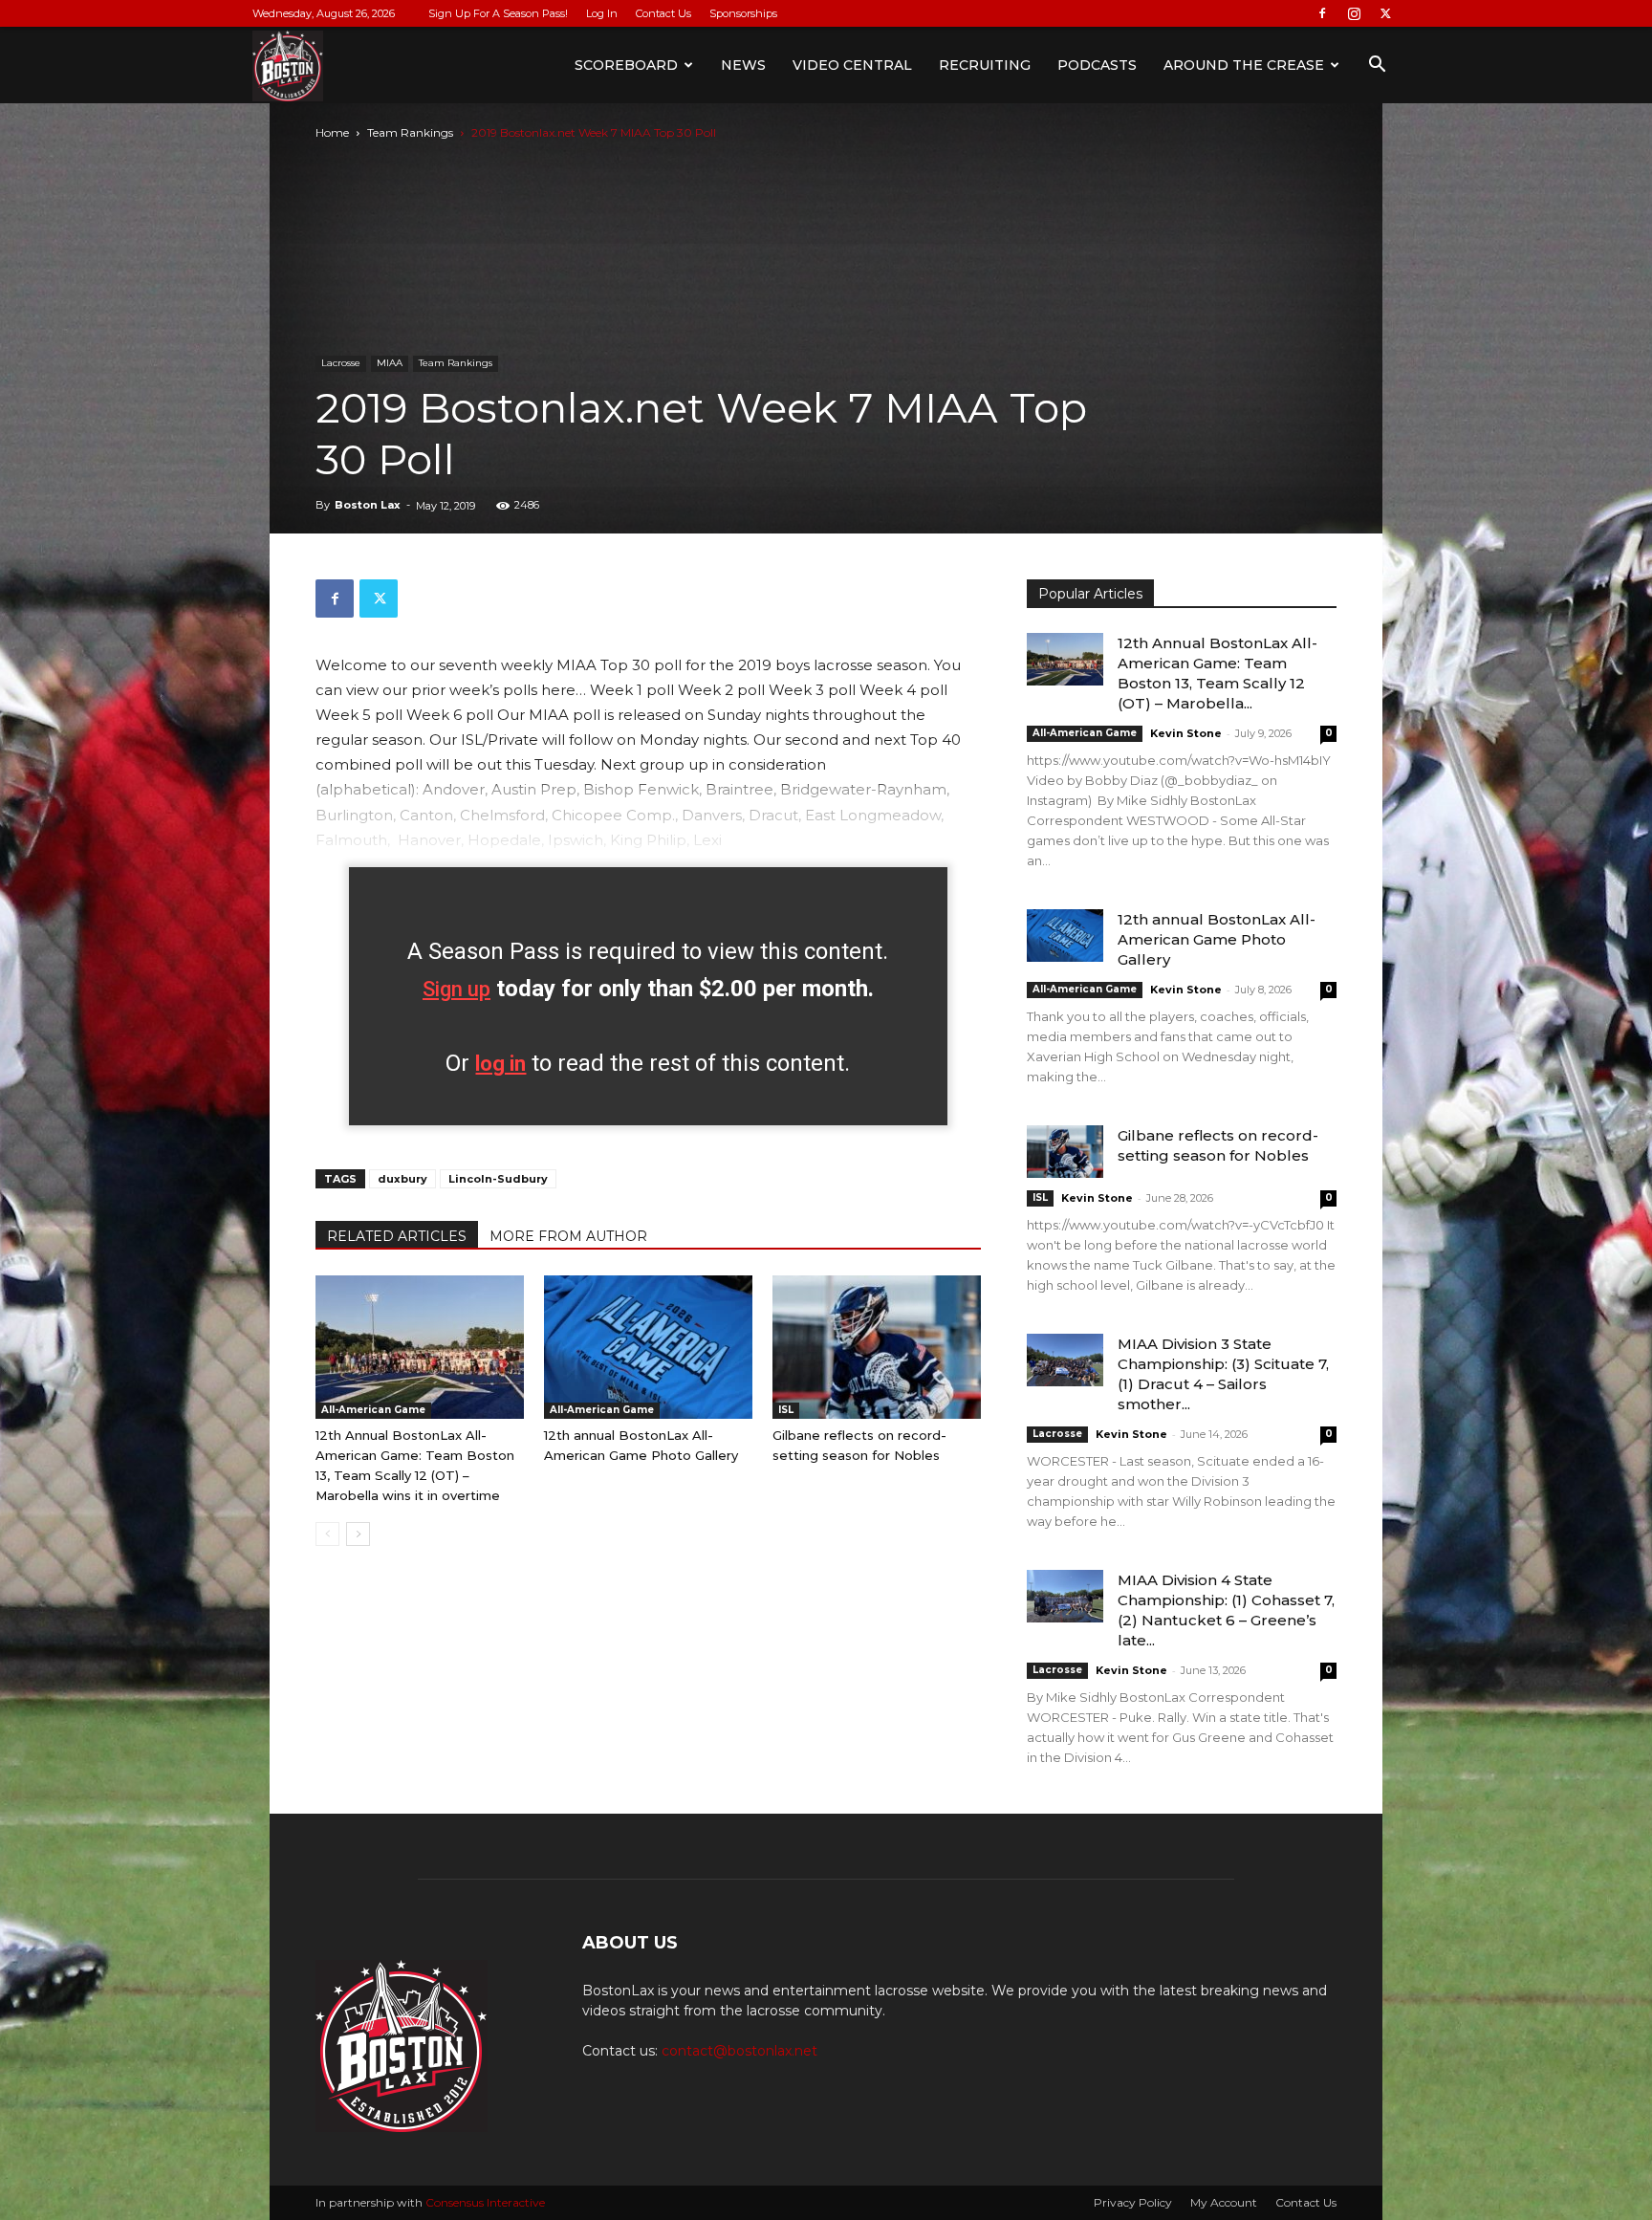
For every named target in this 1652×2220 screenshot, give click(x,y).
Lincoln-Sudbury (498, 1179)
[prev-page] (327, 1534)
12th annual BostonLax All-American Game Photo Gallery (1217, 939)
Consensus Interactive (485, 2202)
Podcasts (1097, 65)
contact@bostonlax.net (739, 2051)
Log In (602, 13)
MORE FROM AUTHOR (568, 1236)
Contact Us (663, 13)
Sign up (456, 989)
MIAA (390, 363)
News (743, 65)
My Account (1224, 2202)
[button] (1377, 66)
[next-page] (358, 1534)
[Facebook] (1322, 13)
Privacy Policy (1133, 2202)
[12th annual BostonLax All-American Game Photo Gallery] (648, 1347)
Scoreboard (626, 65)
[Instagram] (1354, 13)
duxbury (402, 1179)
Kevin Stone (1186, 733)
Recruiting (985, 65)
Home (332, 132)
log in (500, 1064)
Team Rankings (410, 132)
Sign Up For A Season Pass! (498, 13)
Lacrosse (341, 363)
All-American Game (373, 1410)
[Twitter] (1385, 13)
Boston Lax (368, 505)
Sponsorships (743, 13)
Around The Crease (1244, 65)
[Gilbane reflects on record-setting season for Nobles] (877, 1347)
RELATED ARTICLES (397, 1236)
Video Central (852, 65)
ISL (786, 1410)
